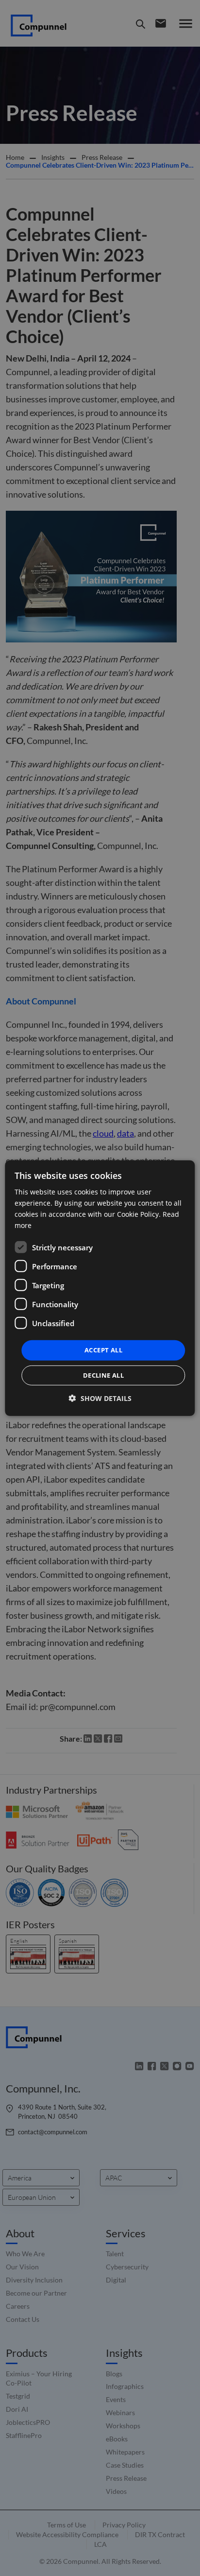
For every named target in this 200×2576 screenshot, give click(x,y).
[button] (100, 1398)
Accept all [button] (103, 1350)
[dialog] (100, 1288)
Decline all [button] (103, 1375)
